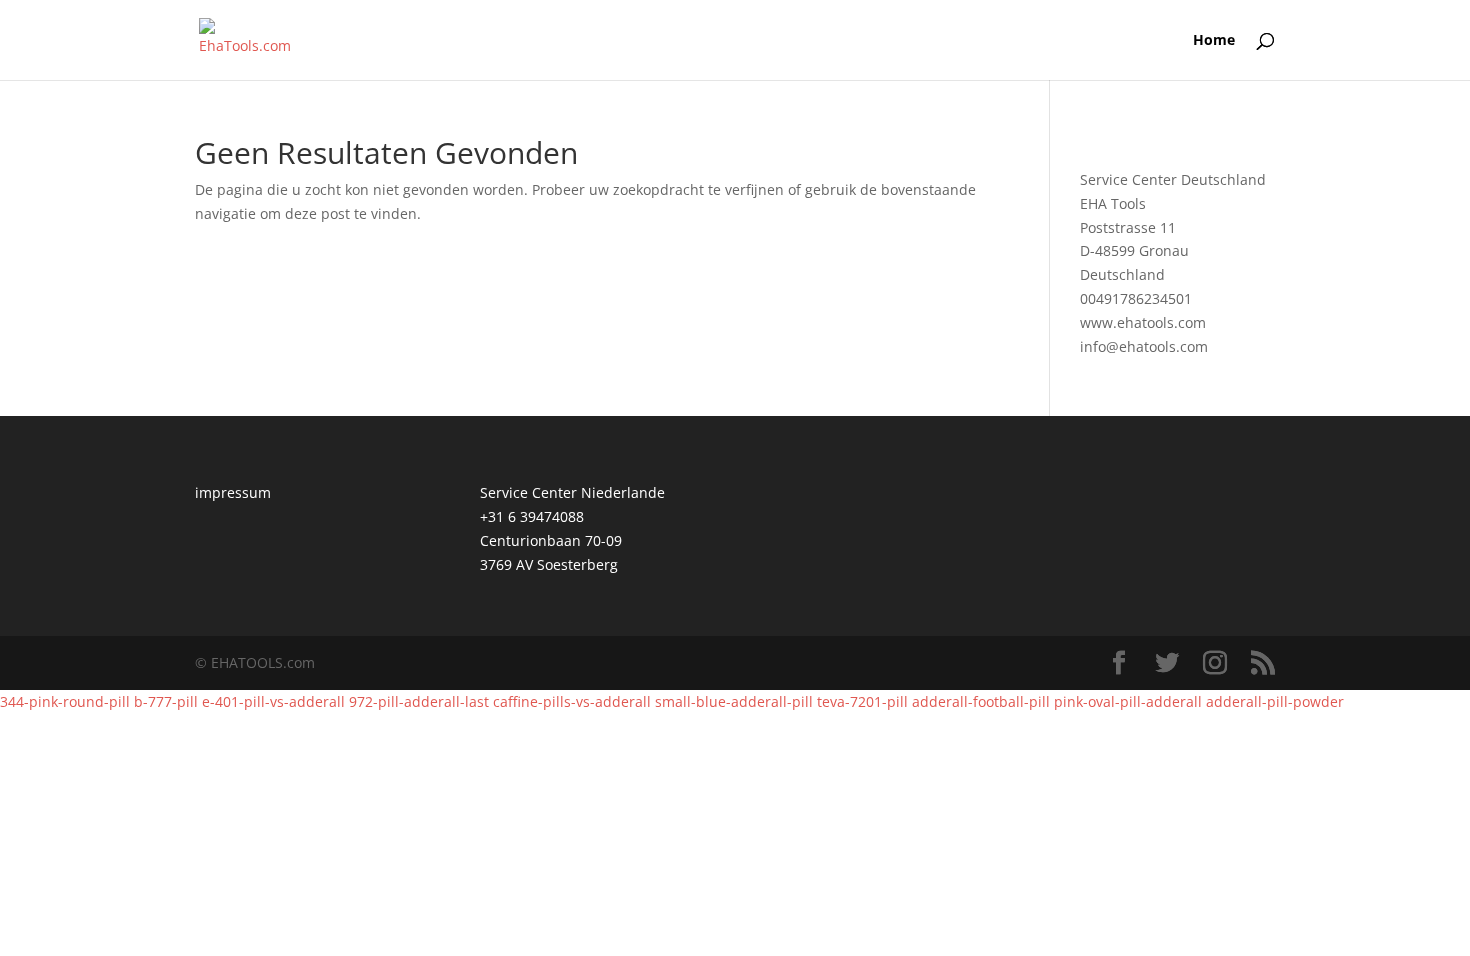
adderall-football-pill (981, 701)
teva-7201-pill (862, 701)
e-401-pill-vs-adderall (273, 701)
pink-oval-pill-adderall (1128, 701)
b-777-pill (166, 701)
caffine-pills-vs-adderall (572, 701)
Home (1214, 41)
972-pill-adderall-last (419, 701)
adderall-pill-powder (1275, 701)
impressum (233, 492)
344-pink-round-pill (65, 701)
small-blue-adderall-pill (734, 701)
